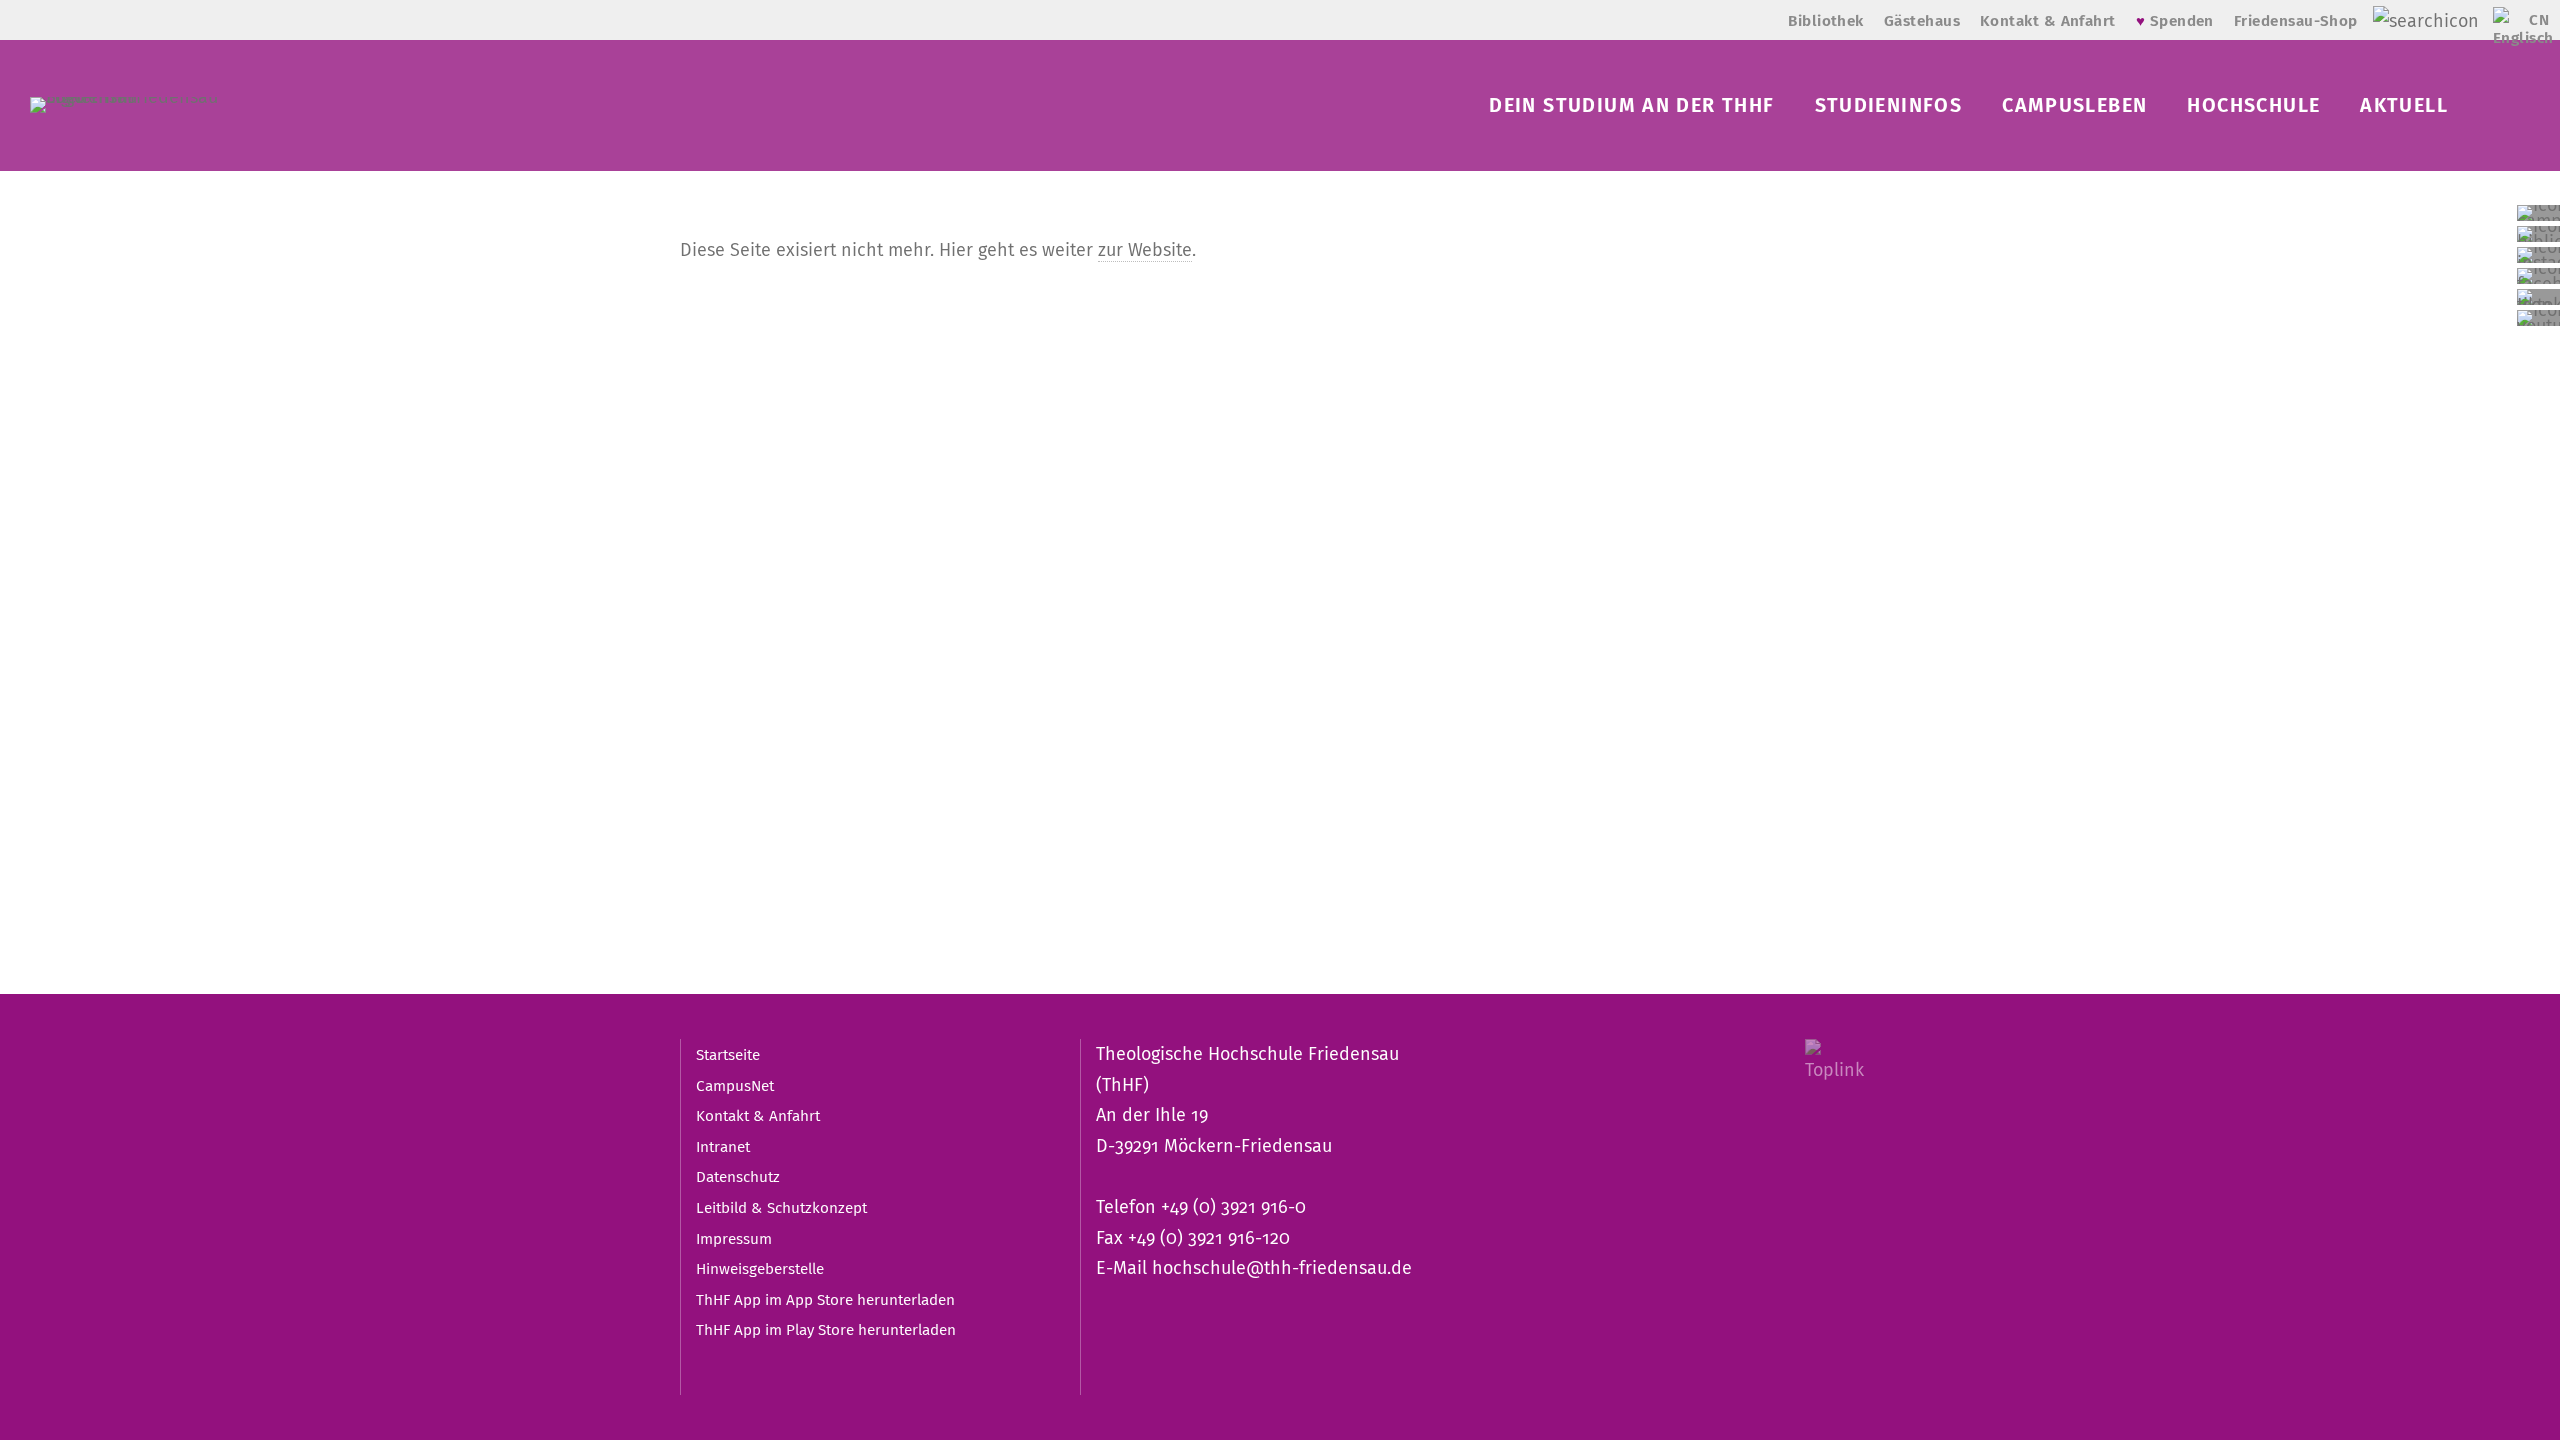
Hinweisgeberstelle (760, 1269)
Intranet (723, 1147)
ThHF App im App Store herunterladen (825, 1300)
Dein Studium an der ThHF (1631, 105)
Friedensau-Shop (2296, 21)
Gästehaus (1922, 21)
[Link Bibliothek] (2538, 234)
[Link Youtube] (2538, 318)
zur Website (1145, 250)
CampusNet (735, 1086)
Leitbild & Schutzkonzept (781, 1208)
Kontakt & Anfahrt (2048, 21)
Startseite (728, 1055)
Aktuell (2404, 105)
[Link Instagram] (2538, 255)
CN (2539, 20)
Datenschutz (738, 1177)
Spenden (2175, 21)
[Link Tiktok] (2538, 297)
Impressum (734, 1239)
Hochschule (2253, 105)
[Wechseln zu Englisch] (2506, 30)
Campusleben (2074, 105)
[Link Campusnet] (2538, 213)
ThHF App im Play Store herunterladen (826, 1330)
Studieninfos (1889, 105)
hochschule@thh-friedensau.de (1282, 1268)
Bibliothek (1826, 21)
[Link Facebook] (2538, 276)
